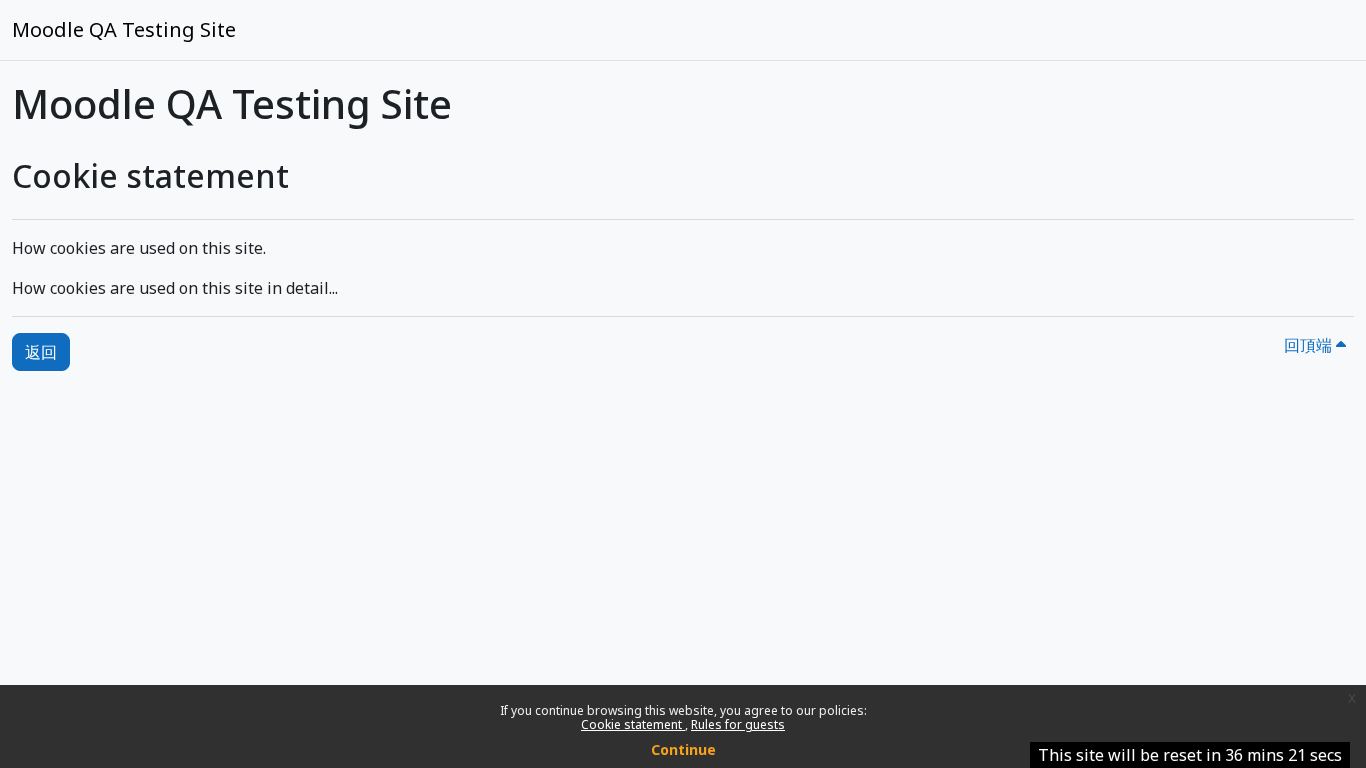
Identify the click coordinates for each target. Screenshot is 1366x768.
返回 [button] (41, 352)
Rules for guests (738, 724)
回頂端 (1310, 345)
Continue (683, 749)
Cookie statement (633, 724)
